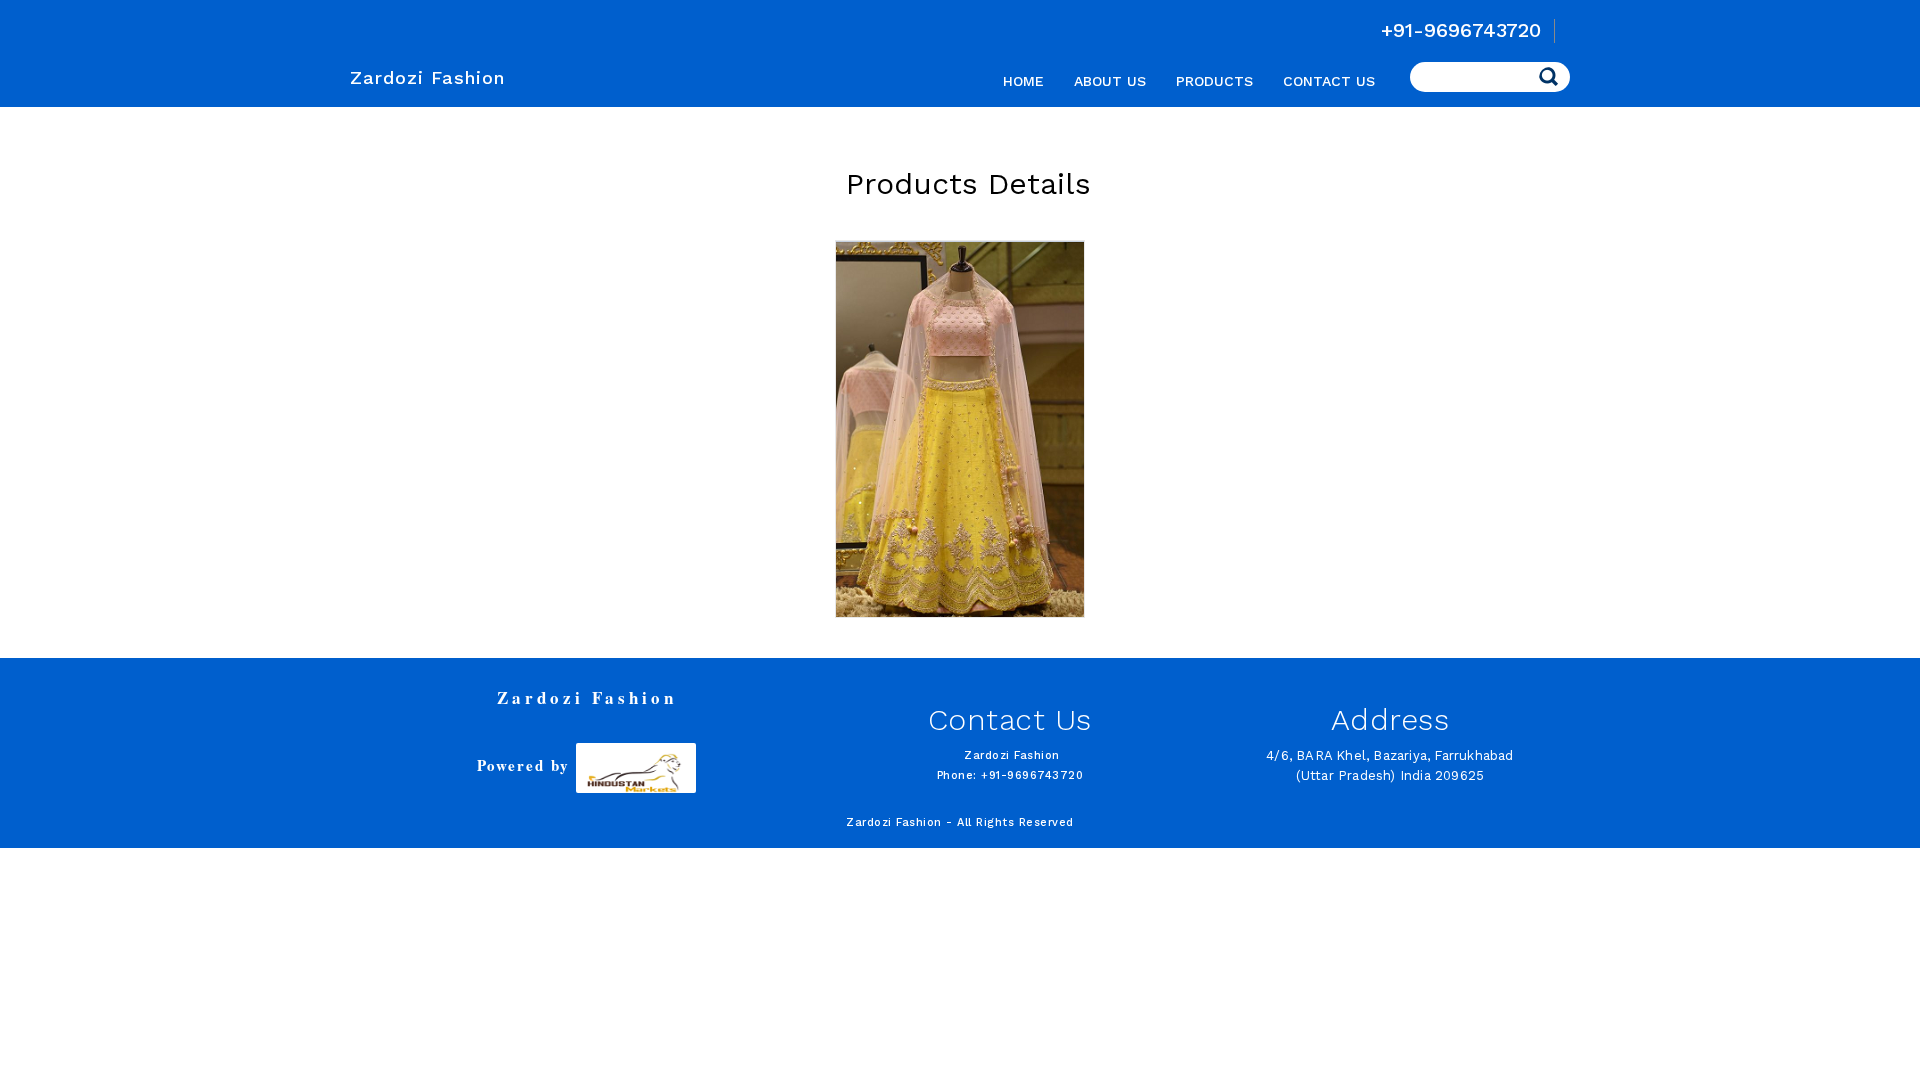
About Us (1110, 81)
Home (1023, 81)
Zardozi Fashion (427, 77)
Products (1214, 81)
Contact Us (1329, 81)
